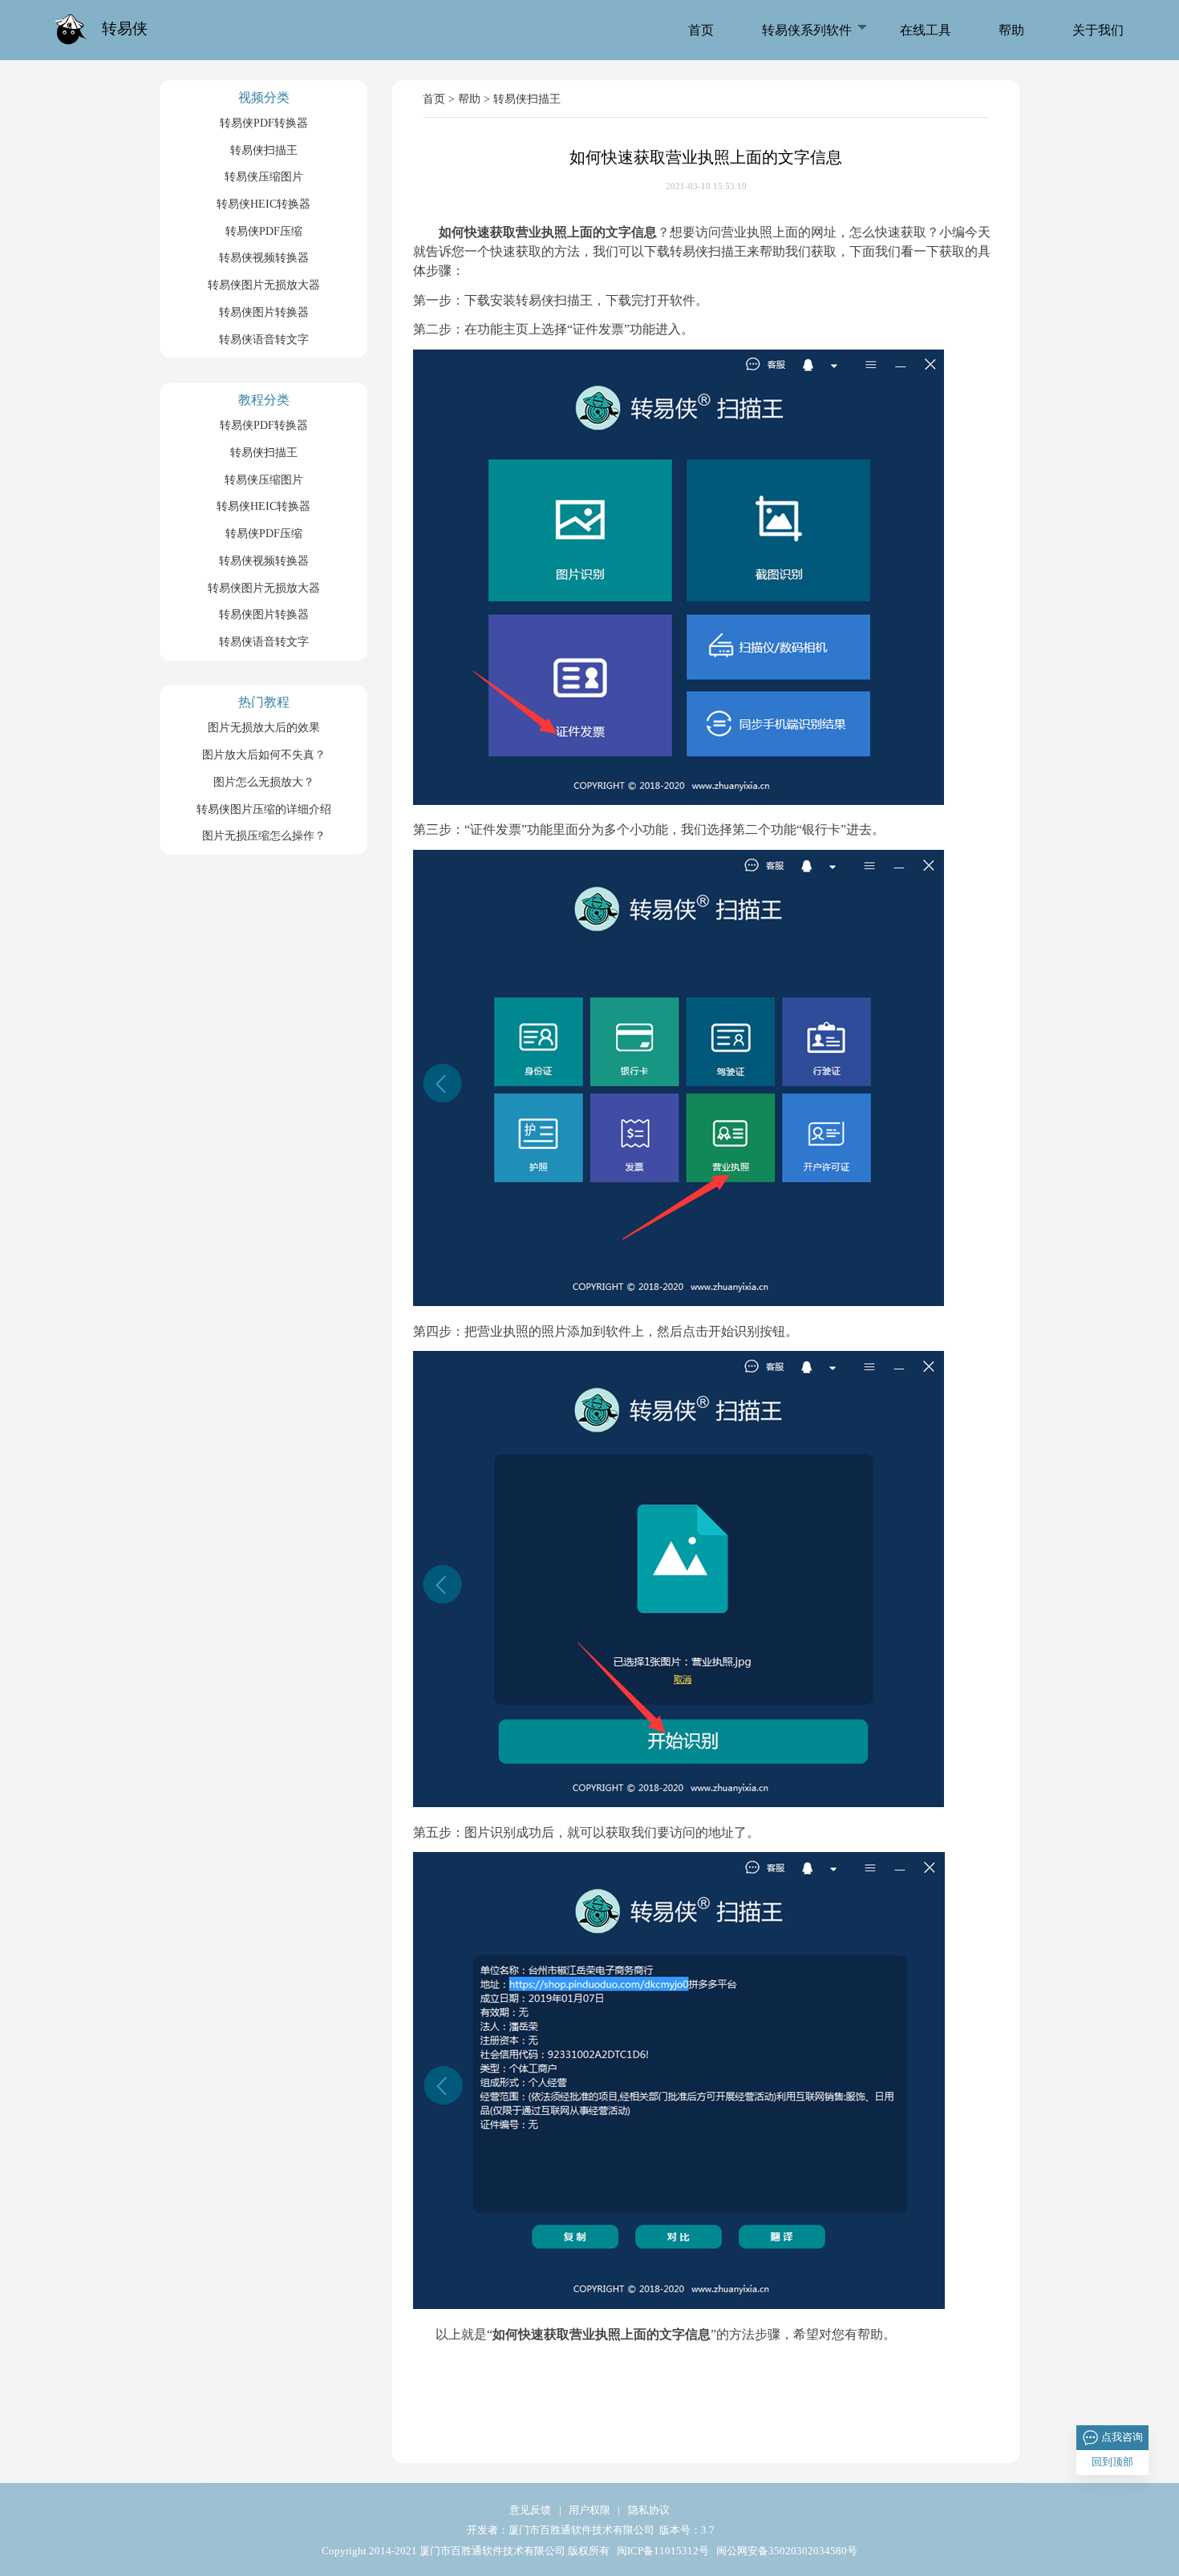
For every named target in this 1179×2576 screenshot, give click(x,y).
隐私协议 (649, 2511)
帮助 (1011, 30)
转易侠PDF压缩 (264, 231)
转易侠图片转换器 (264, 312)
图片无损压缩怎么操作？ (264, 835)
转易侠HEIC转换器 (263, 204)
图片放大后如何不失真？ (264, 754)
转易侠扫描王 (264, 150)
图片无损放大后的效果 (264, 727)
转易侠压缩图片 (264, 176)
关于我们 (1098, 30)
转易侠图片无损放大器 (264, 285)
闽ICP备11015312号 (662, 2552)
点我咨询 (1122, 2437)
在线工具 (926, 30)
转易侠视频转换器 (264, 257)
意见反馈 (530, 2511)
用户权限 (589, 2511)
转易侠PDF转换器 (264, 123)
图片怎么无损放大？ (264, 782)
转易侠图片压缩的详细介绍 (264, 809)
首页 (701, 30)
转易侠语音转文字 (264, 339)
